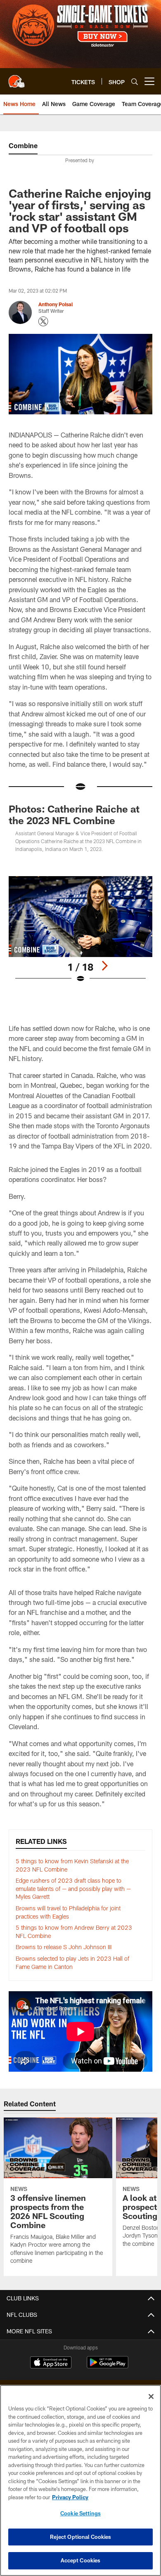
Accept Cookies (81, 2560)
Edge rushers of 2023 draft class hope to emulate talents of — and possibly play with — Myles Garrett (73, 1888)
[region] (80, 2480)
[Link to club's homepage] (17, 78)
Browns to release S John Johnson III (64, 1947)
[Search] (135, 82)
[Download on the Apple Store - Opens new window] (51, 2363)
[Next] (104, 966)
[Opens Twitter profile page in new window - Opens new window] (43, 321)
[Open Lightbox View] (80, 930)
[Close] (151, 2396)
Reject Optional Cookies (81, 2537)
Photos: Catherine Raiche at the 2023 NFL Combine (74, 814)
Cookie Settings (80, 2513)
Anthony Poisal (56, 304)
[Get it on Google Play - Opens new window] (108, 2367)
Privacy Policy (70, 2497)
